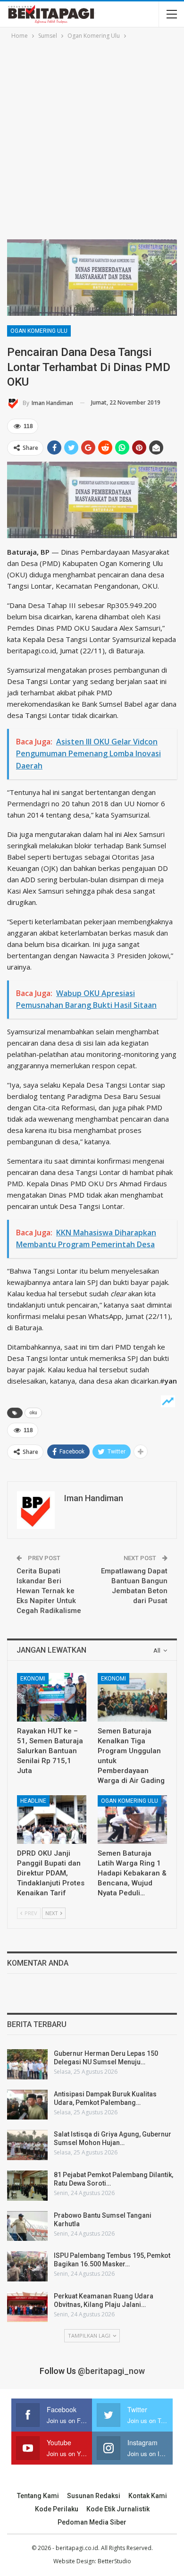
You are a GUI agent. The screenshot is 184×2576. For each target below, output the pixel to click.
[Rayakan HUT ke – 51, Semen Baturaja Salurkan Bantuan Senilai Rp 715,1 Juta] (52, 1697)
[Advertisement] (92, 138)
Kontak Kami (148, 2496)
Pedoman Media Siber (92, 2522)
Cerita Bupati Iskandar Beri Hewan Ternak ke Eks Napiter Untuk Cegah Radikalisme (49, 1591)
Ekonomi (33, 1679)
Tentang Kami (38, 2496)
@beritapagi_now (111, 2371)
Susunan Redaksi (94, 2496)
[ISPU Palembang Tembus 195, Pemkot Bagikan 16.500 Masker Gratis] (27, 2266)
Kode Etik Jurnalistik (118, 2509)
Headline (33, 1801)
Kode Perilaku (57, 2509)
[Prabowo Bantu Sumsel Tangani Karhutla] (27, 2226)
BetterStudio (114, 2561)
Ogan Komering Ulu (39, 331)
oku (33, 1413)
